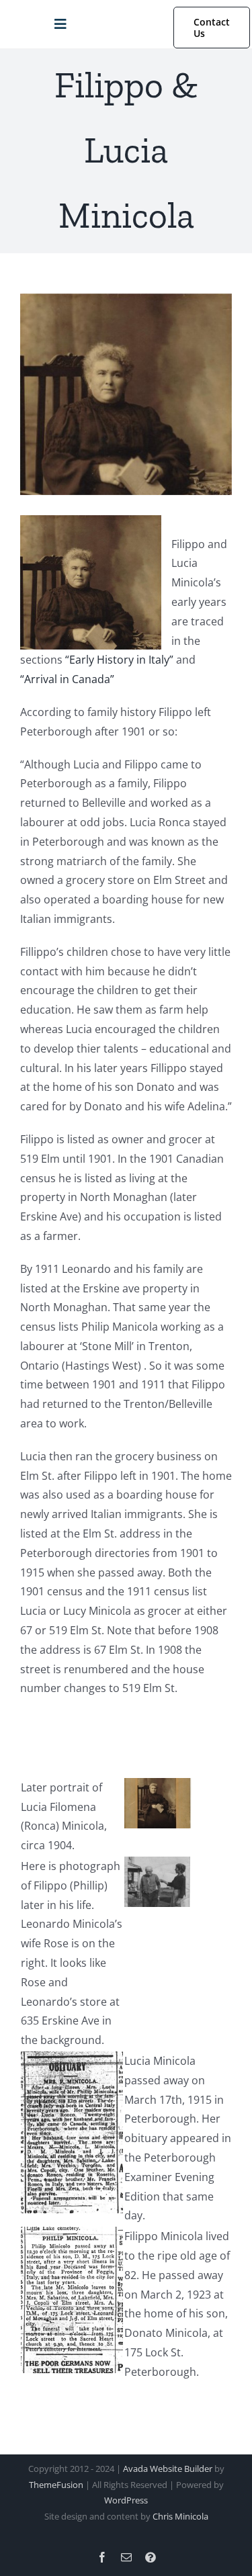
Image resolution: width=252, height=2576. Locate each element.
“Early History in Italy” (119, 660)
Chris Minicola (180, 2516)
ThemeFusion (56, 2485)
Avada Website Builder (168, 2469)
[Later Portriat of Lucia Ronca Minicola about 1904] (158, 1787)
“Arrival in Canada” (67, 679)
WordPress (126, 2500)
